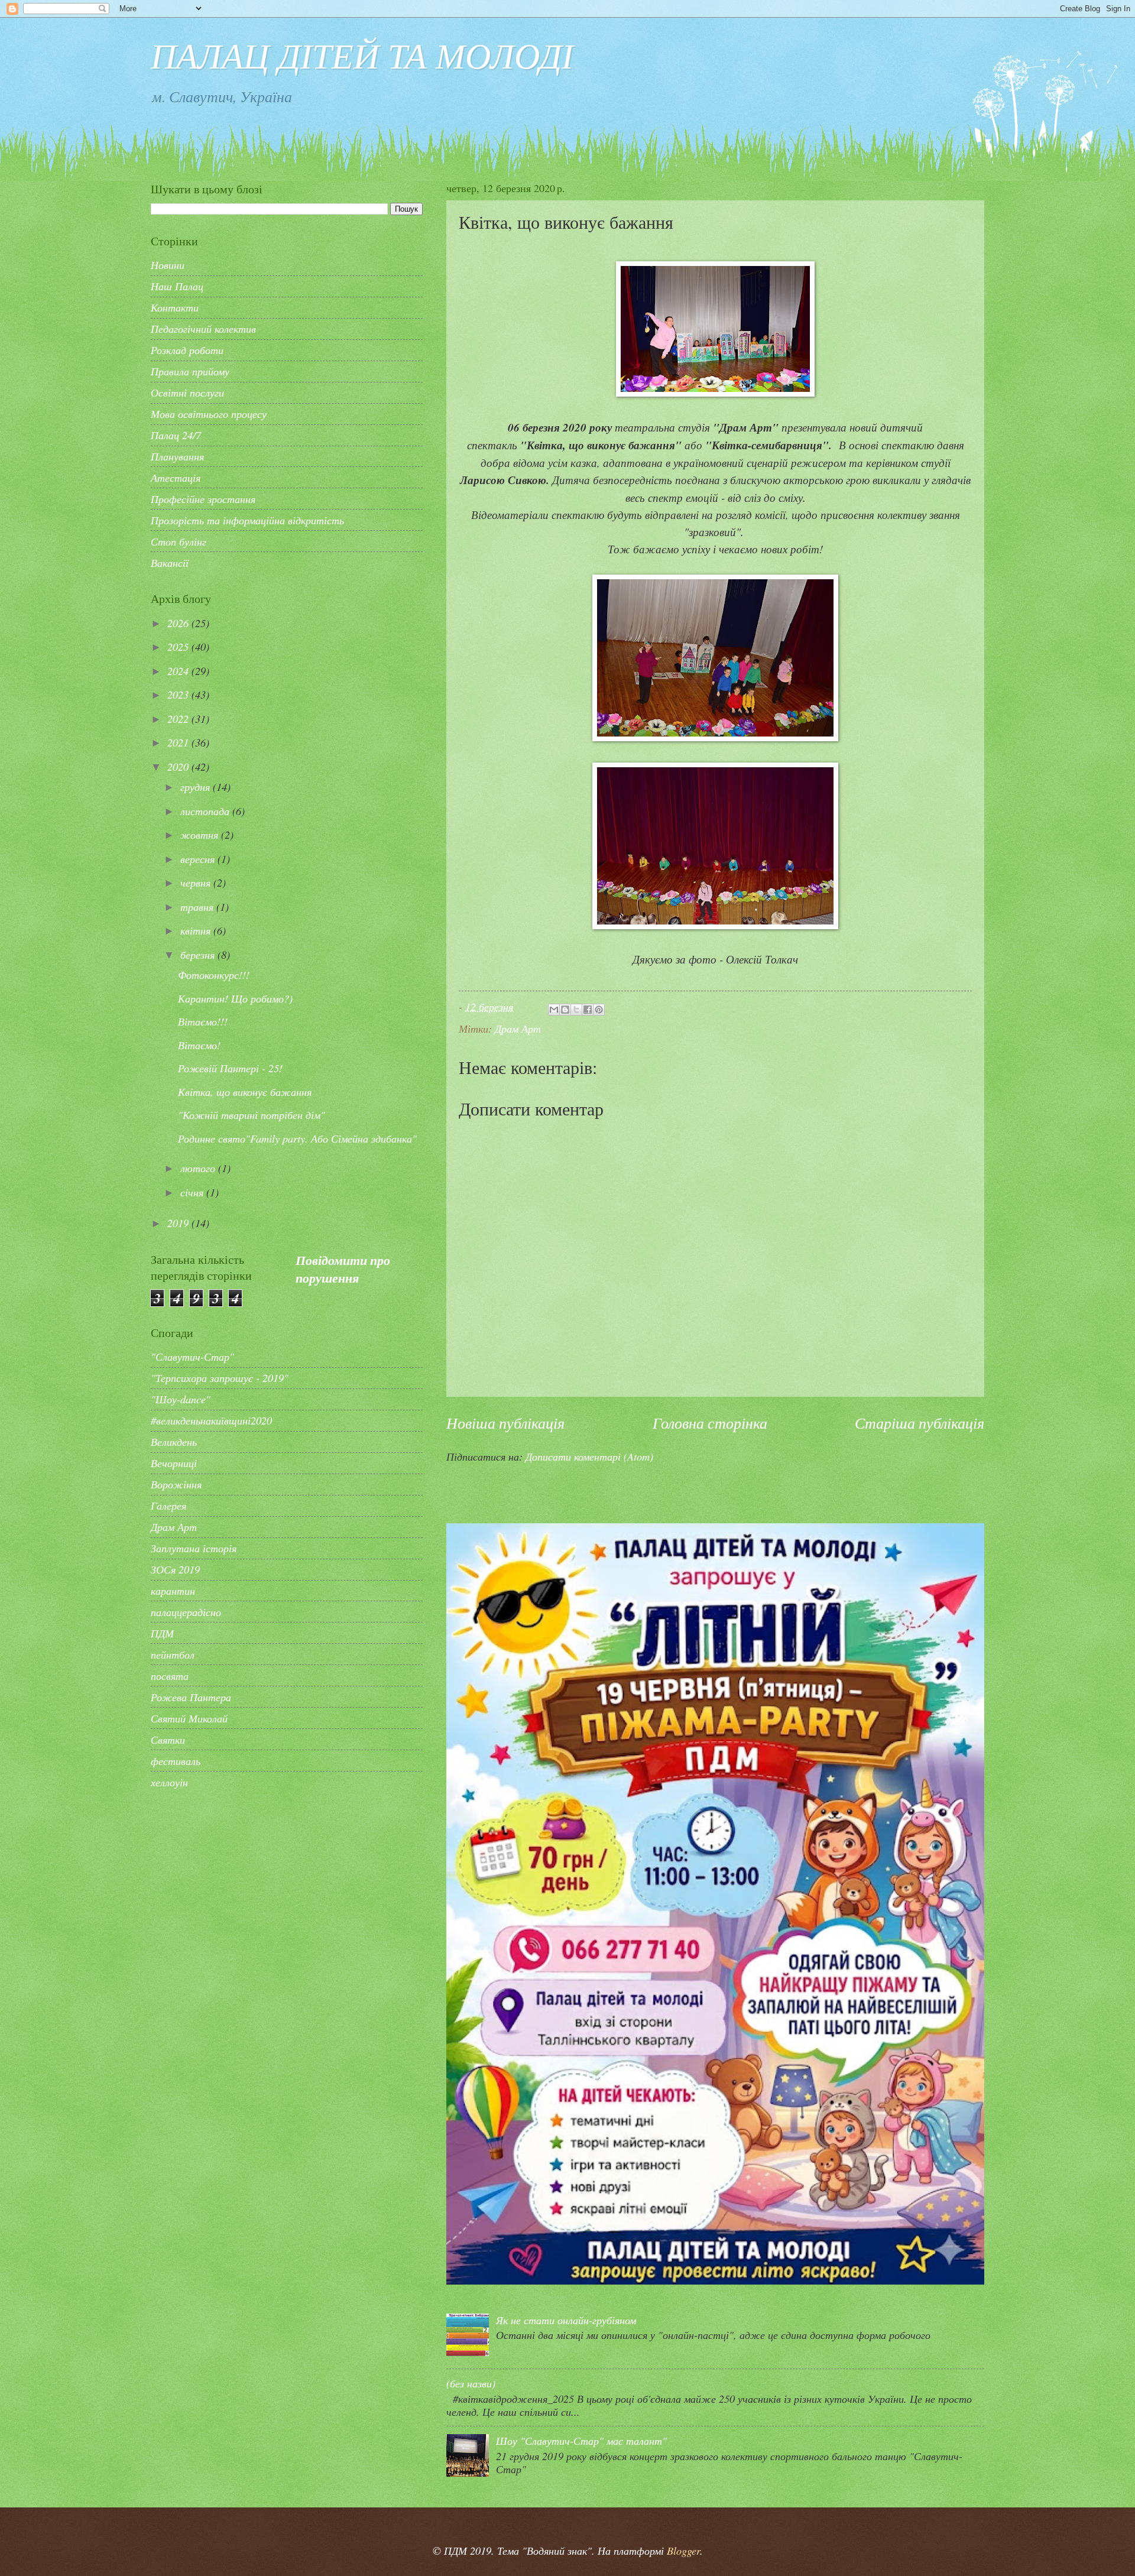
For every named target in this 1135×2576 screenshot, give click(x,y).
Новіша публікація (505, 1422)
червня (197, 882)
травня (198, 906)
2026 (179, 623)
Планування (177, 456)
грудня (197, 786)
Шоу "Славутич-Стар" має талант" (581, 2440)
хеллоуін (169, 1782)
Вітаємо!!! (203, 1021)
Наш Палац (177, 286)
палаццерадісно (186, 1612)
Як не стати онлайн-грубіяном (566, 2320)
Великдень (174, 1441)
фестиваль (176, 1761)
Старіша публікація (920, 1422)
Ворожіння (176, 1484)
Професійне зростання (203, 499)
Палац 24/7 (176, 435)
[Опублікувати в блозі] (565, 1010)
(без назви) (471, 2383)
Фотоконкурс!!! (214, 974)
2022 (179, 718)
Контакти (175, 307)
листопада (206, 811)
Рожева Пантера (191, 1697)
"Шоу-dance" (181, 1399)
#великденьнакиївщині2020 (211, 1420)
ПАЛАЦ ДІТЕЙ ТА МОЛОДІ (362, 54)
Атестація (176, 477)
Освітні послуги (187, 392)
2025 (179, 646)
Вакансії (170, 562)
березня (199, 954)
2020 (179, 766)
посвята (170, 1675)
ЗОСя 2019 (175, 1569)
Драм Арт (518, 1028)
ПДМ (162, 1633)
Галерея (168, 1505)
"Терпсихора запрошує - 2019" (220, 1378)
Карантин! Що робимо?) (235, 998)
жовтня (201, 834)
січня (193, 1192)
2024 (179, 671)
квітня (197, 930)
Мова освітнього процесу (209, 413)
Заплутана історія (194, 1548)
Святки (168, 1739)
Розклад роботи (187, 350)
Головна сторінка (710, 1422)
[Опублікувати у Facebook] (588, 1010)
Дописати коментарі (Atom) (589, 1456)
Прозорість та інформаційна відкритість (247, 520)
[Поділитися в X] (576, 1010)
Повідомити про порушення (343, 1269)
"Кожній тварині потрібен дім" (252, 1115)
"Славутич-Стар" (192, 1356)
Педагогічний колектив (203, 328)
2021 (179, 742)
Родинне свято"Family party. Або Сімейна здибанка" (297, 1138)
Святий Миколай (189, 1718)
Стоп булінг (179, 541)
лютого (199, 1168)
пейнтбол (173, 1654)
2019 (179, 1223)
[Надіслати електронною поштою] (554, 1010)
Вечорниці (174, 1463)
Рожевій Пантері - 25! (230, 1068)
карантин (173, 1590)
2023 (179, 694)
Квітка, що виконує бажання (245, 1091)
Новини (168, 265)
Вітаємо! (199, 1045)
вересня (199, 859)
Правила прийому (190, 371)
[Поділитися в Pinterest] (599, 1010)
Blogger (683, 2550)
